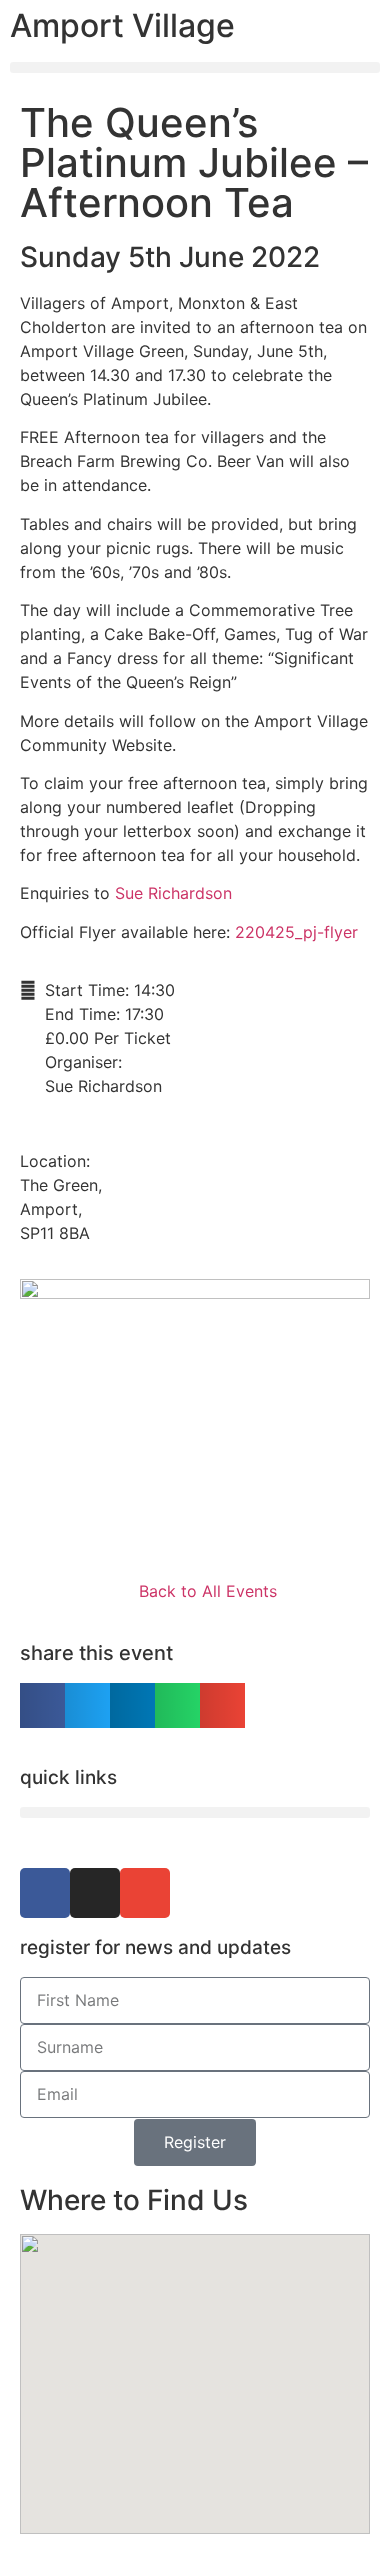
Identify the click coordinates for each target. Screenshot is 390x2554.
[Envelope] (145, 1893)
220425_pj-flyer (296, 932)
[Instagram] (95, 1893)
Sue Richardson (173, 893)
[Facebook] (45, 1893)
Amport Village (122, 25)
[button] (195, 67)
